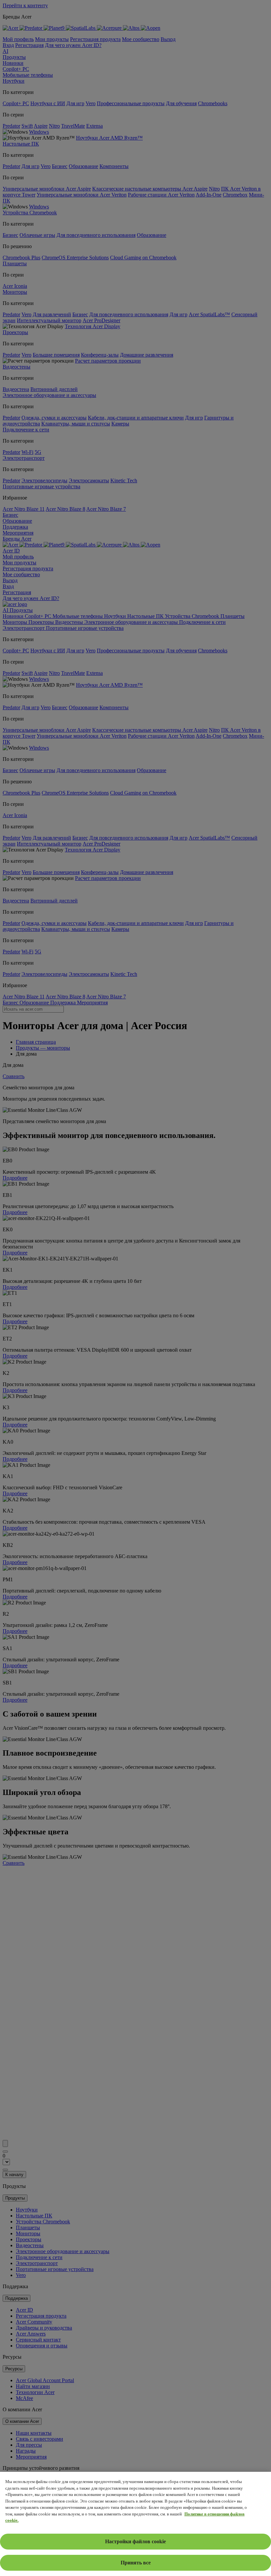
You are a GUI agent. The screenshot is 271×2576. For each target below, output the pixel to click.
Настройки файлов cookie (135, 2541)
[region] (135, 2524)
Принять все (136, 2563)
